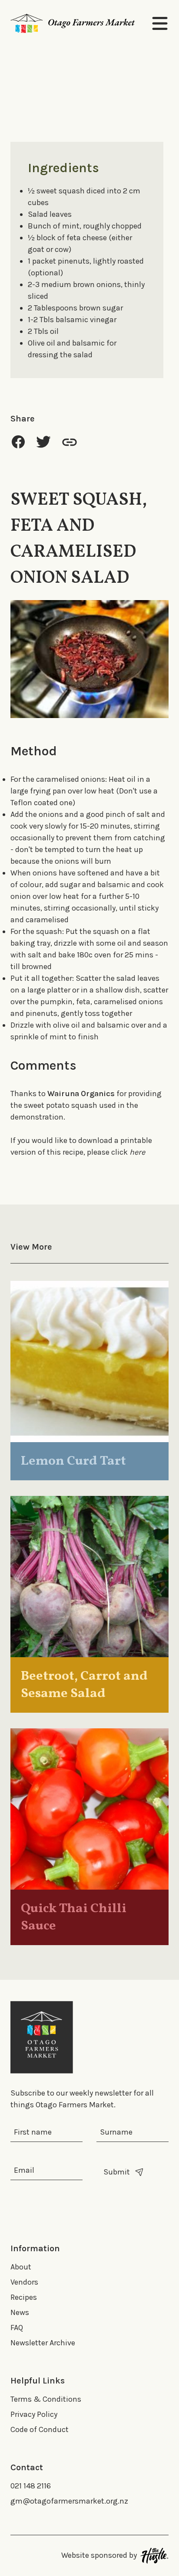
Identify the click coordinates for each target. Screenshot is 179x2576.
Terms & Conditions (46, 2399)
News (20, 2312)
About (21, 2267)
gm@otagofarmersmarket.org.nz (69, 2501)
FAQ (17, 2328)
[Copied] (70, 442)
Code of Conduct (40, 2429)
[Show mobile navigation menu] (160, 23)
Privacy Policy (34, 2414)
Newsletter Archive (43, 2343)
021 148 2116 (31, 2486)
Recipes (24, 2297)
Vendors (24, 2282)
